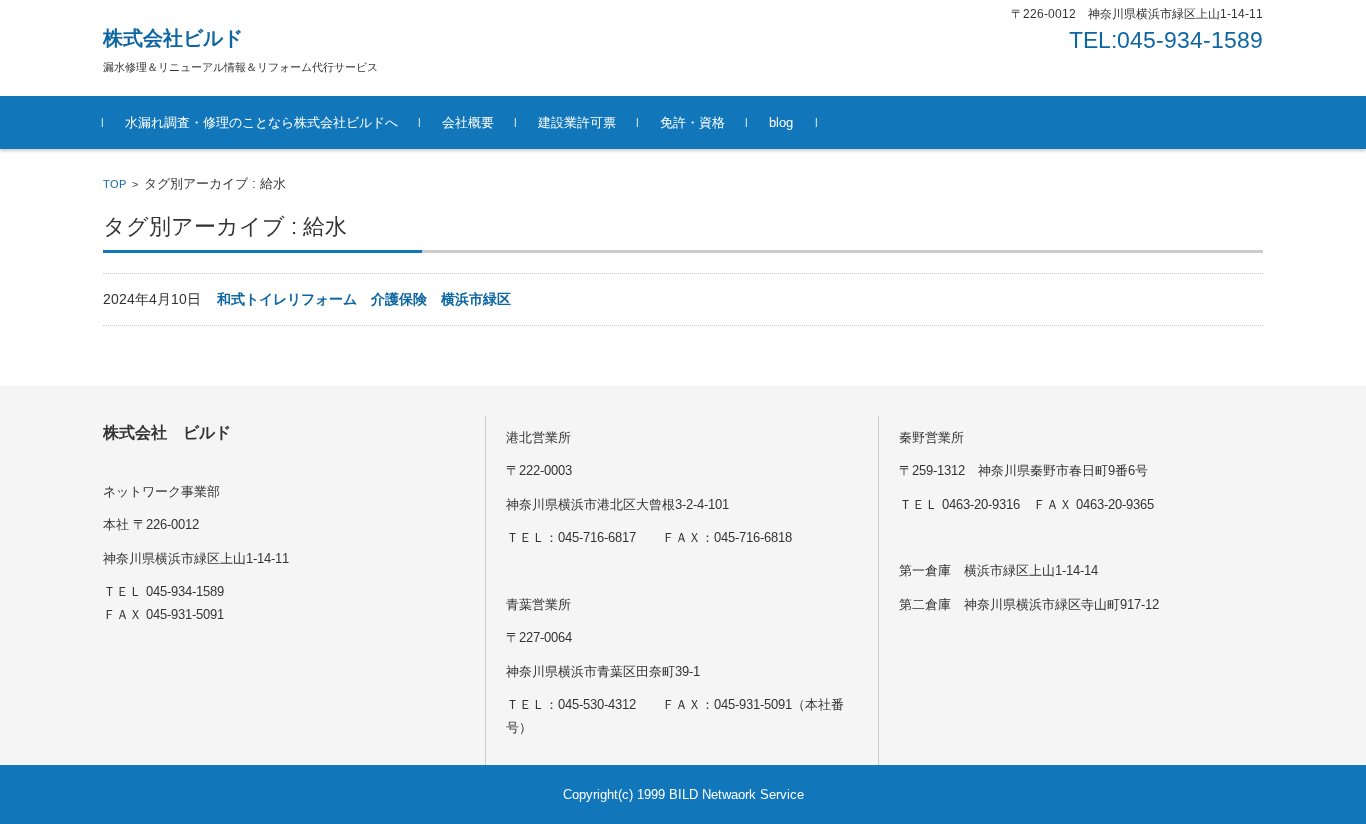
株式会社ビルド (173, 38)
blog (781, 122)
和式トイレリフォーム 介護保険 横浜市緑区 (364, 299)
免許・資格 (692, 122)
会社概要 (468, 122)
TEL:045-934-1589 (1166, 40)
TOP (114, 184)
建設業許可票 (577, 122)
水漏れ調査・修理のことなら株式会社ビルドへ (261, 122)
